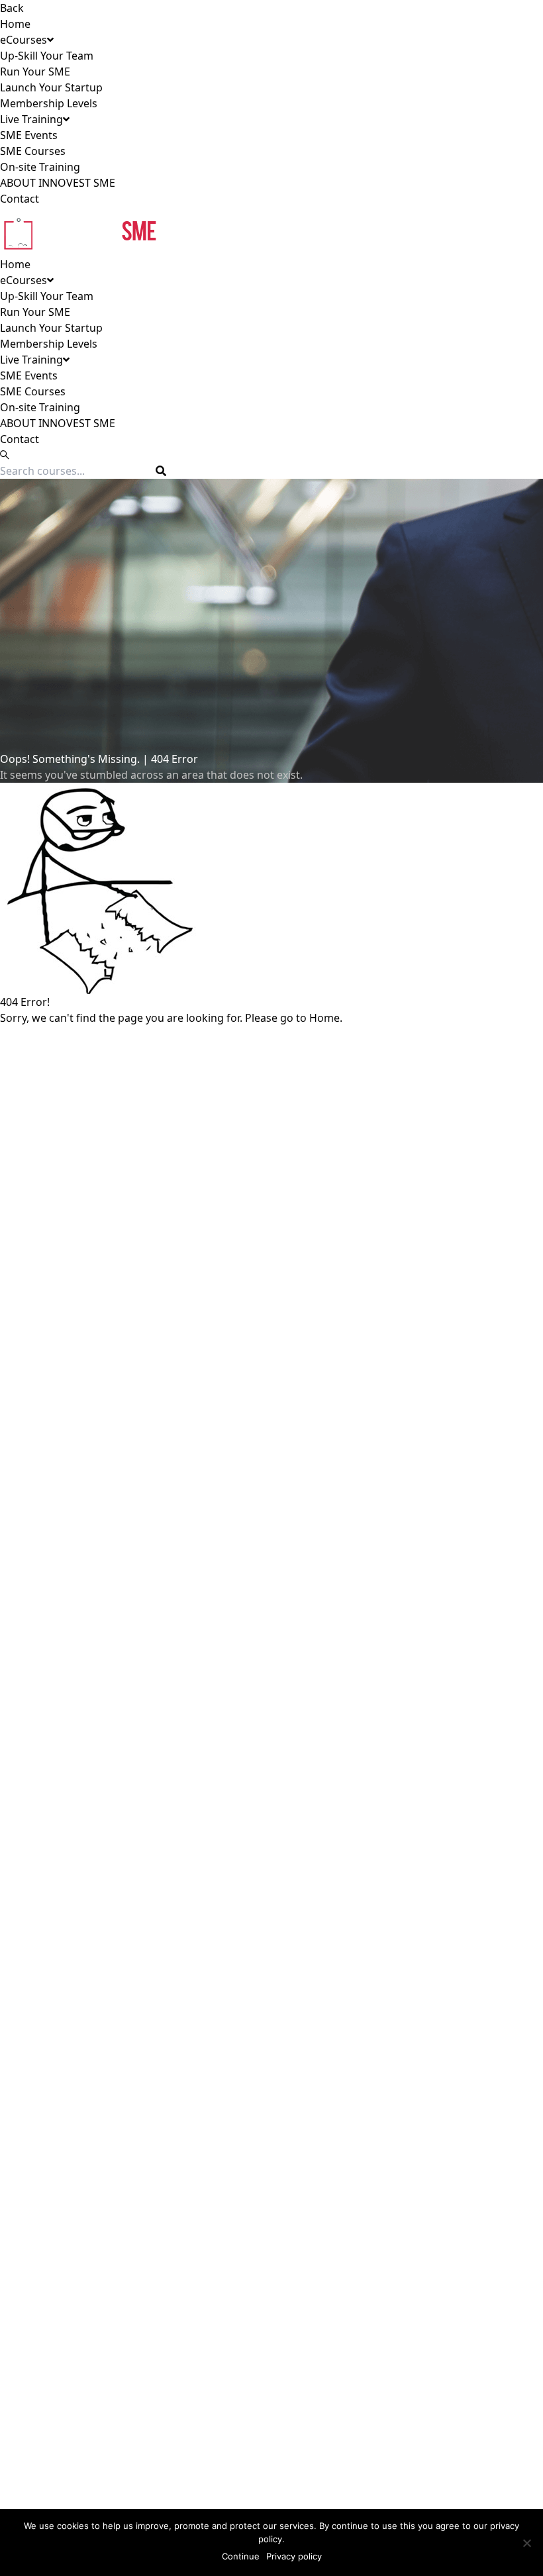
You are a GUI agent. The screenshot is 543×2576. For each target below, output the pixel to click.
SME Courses (33, 151)
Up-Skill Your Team (47, 56)
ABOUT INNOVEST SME (58, 183)
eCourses (24, 40)
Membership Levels (49, 103)
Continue (241, 2556)
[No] (526, 2543)
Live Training (31, 119)
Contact (20, 199)
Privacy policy (294, 2556)
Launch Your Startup (51, 87)
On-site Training (40, 167)
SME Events (29, 135)
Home (15, 24)
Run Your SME (35, 72)
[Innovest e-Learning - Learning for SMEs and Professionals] (271, 231)
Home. (326, 1018)
